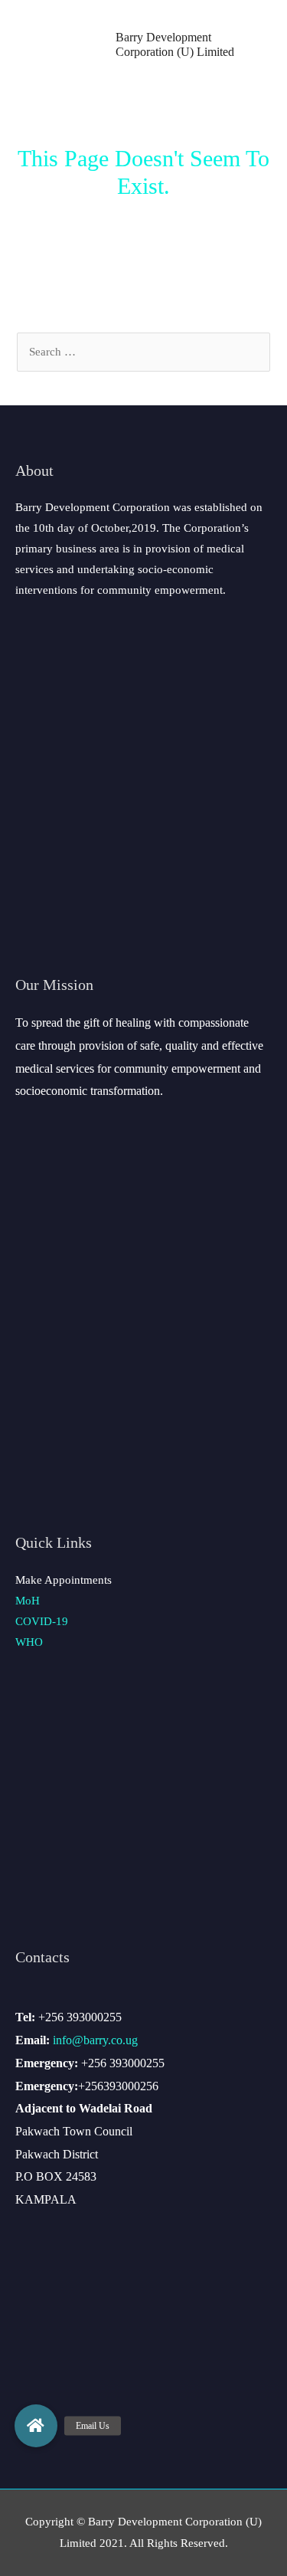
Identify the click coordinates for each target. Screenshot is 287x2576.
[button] (36, 2426)
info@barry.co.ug (95, 2040)
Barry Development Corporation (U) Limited (175, 44)
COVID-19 (42, 1621)
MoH (28, 1601)
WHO (29, 1642)
